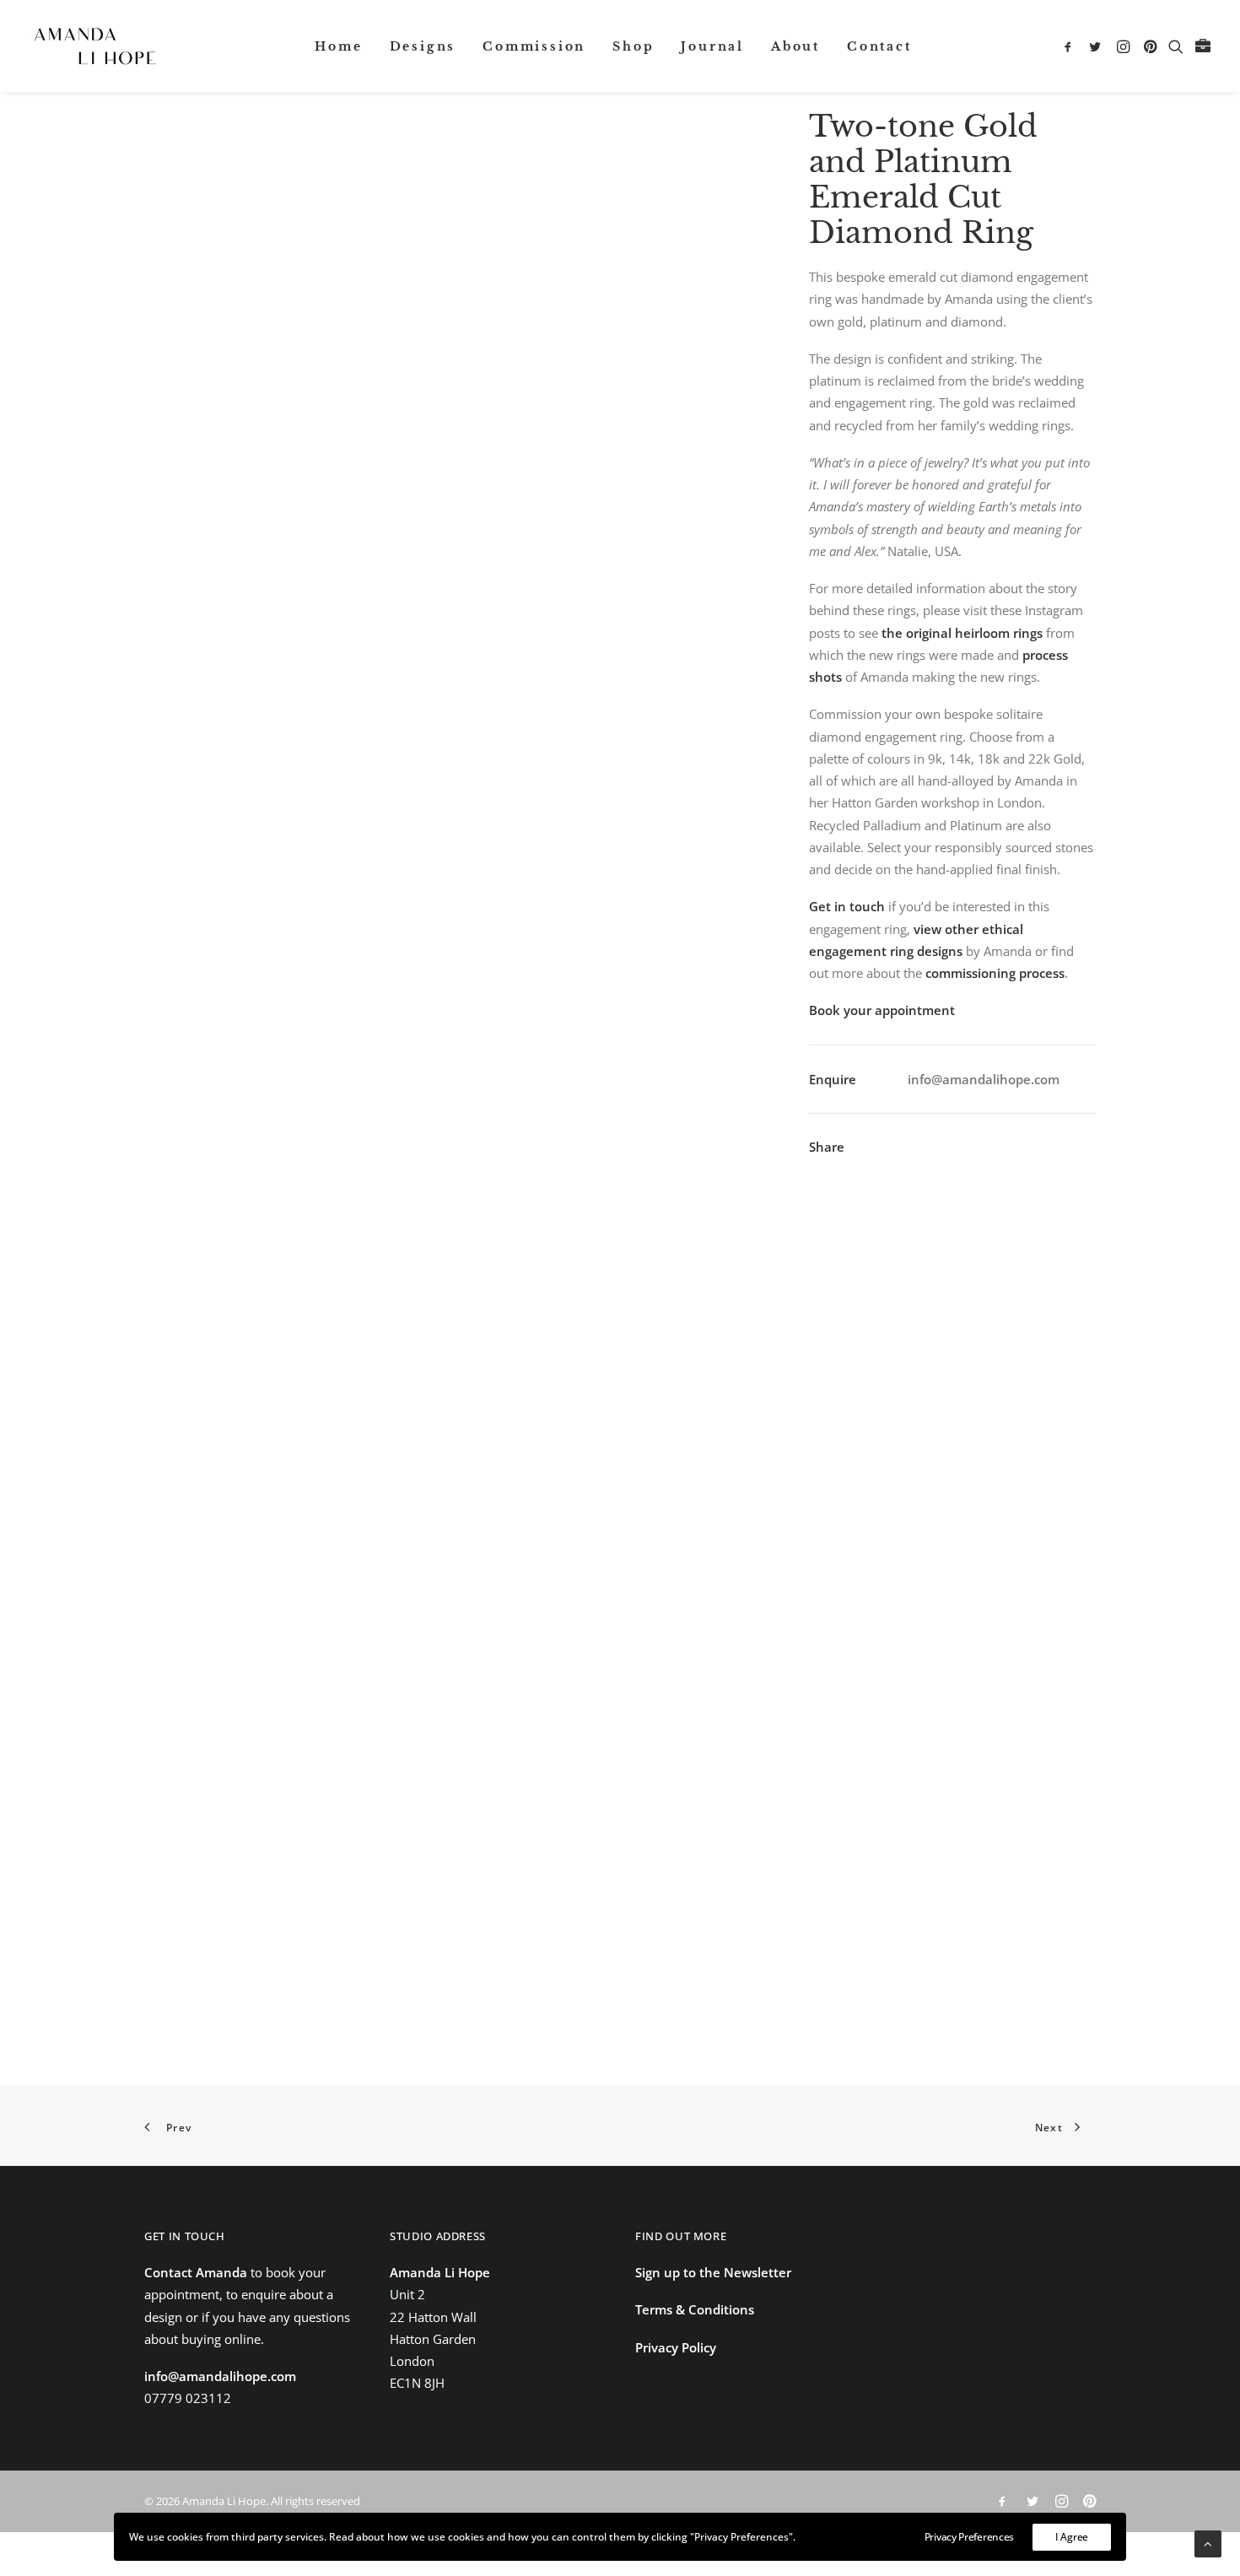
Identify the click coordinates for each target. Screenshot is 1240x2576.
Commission (534, 46)
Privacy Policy (676, 2347)
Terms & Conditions (695, 2309)
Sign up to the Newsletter (713, 2272)
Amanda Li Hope (440, 2272)
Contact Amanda (196, 2272)
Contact (879, 46)
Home (338, 46)
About (795, 46)
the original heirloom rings (964, 633)
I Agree (1072, 2537)
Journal (712, 46)
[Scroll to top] (1208, 2542)
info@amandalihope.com (984, 1079)
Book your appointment (882, 1010)
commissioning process (995, 973)
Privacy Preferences (969, 2537)
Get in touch (847, 906)
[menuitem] (338, 46)
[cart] (1201, 46)
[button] (1071, 46)
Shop (633, 46)
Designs (423, 46)
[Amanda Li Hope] (95, 46)
